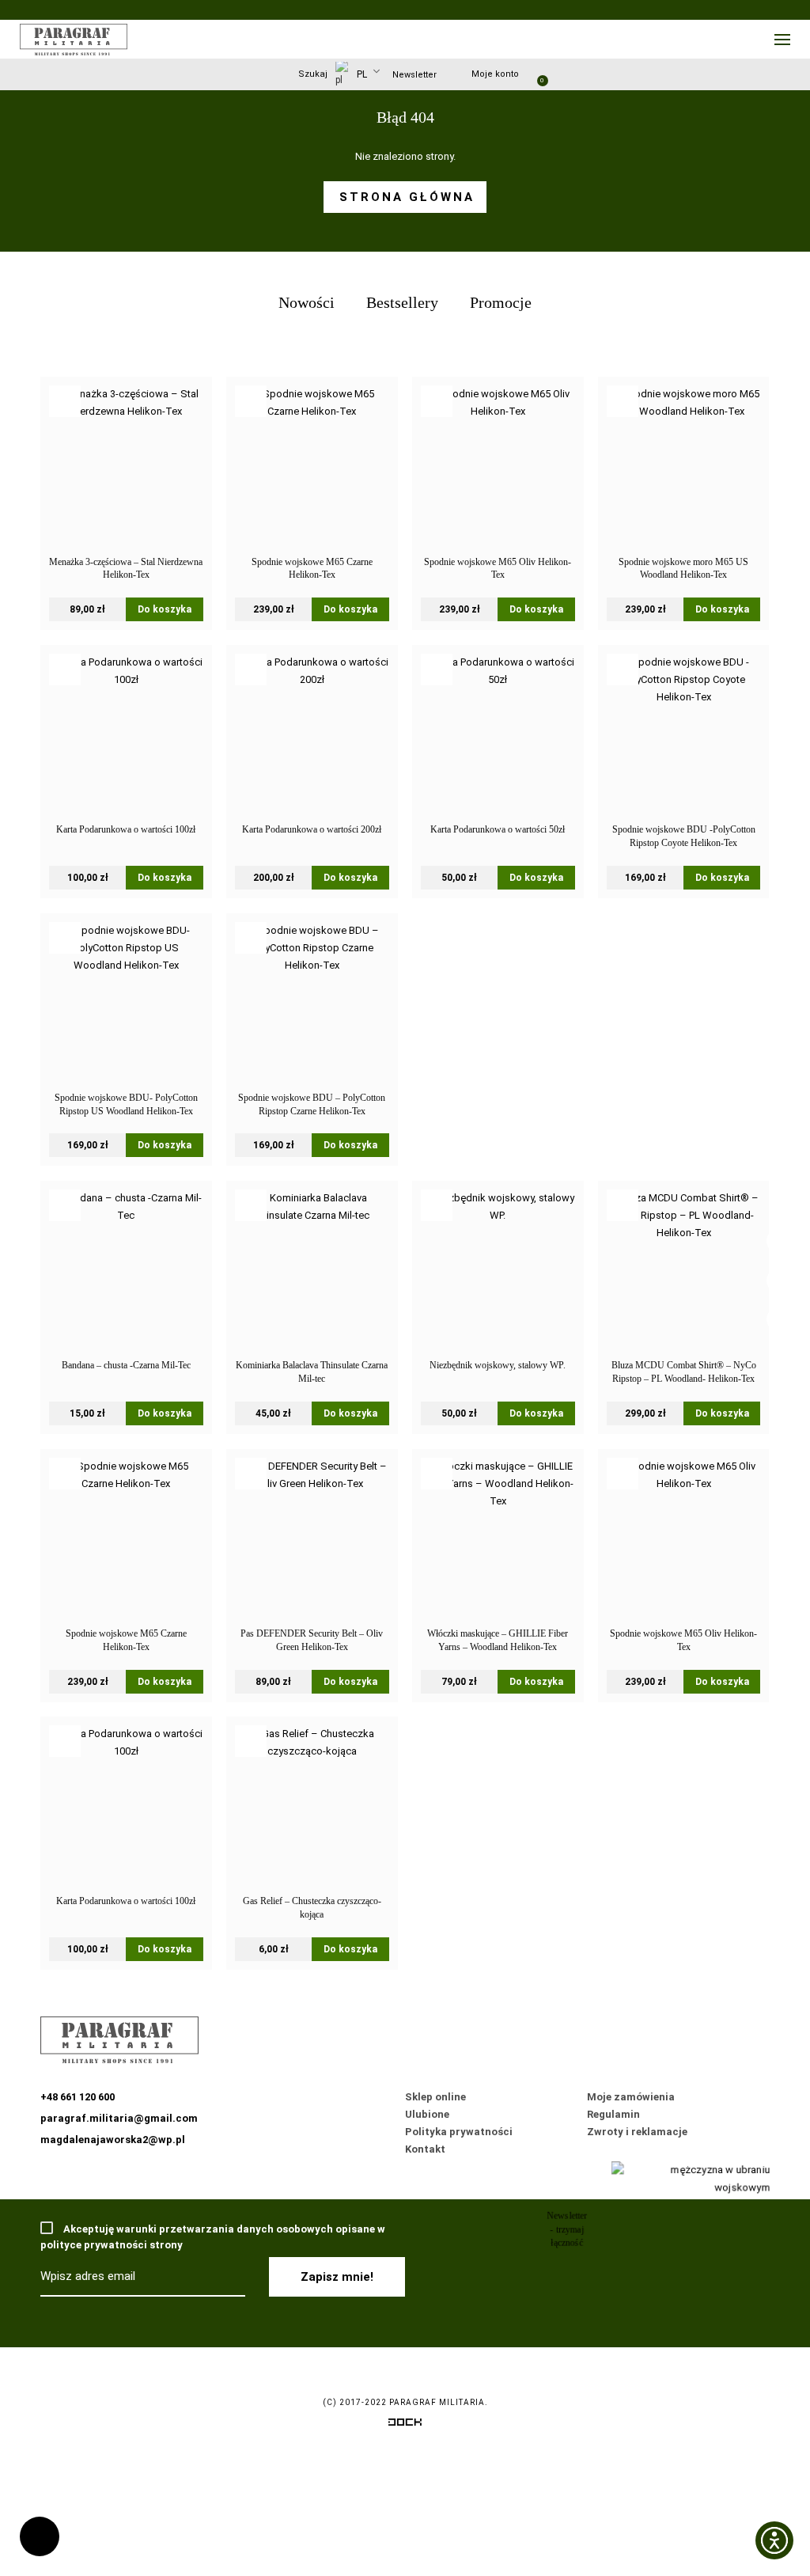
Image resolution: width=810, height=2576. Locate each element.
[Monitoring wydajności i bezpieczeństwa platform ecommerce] (405, 2425)
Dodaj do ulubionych (65, 401)
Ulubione (427, 2114)
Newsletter (414, 75)
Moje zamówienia (631, 2097)
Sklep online (435, 2097)
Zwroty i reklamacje (637, 2132)
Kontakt (425, 2149)
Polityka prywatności (459, 2132)
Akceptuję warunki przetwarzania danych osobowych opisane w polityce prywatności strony (213, 2237)
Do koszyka (165, 609)
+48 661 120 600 (40, 2536)
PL (361, 74)
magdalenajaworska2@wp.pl (113, 2140)
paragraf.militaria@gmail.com (119, 2118)
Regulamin (613, 2114)
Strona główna (407, 197)
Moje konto (495, 74)
